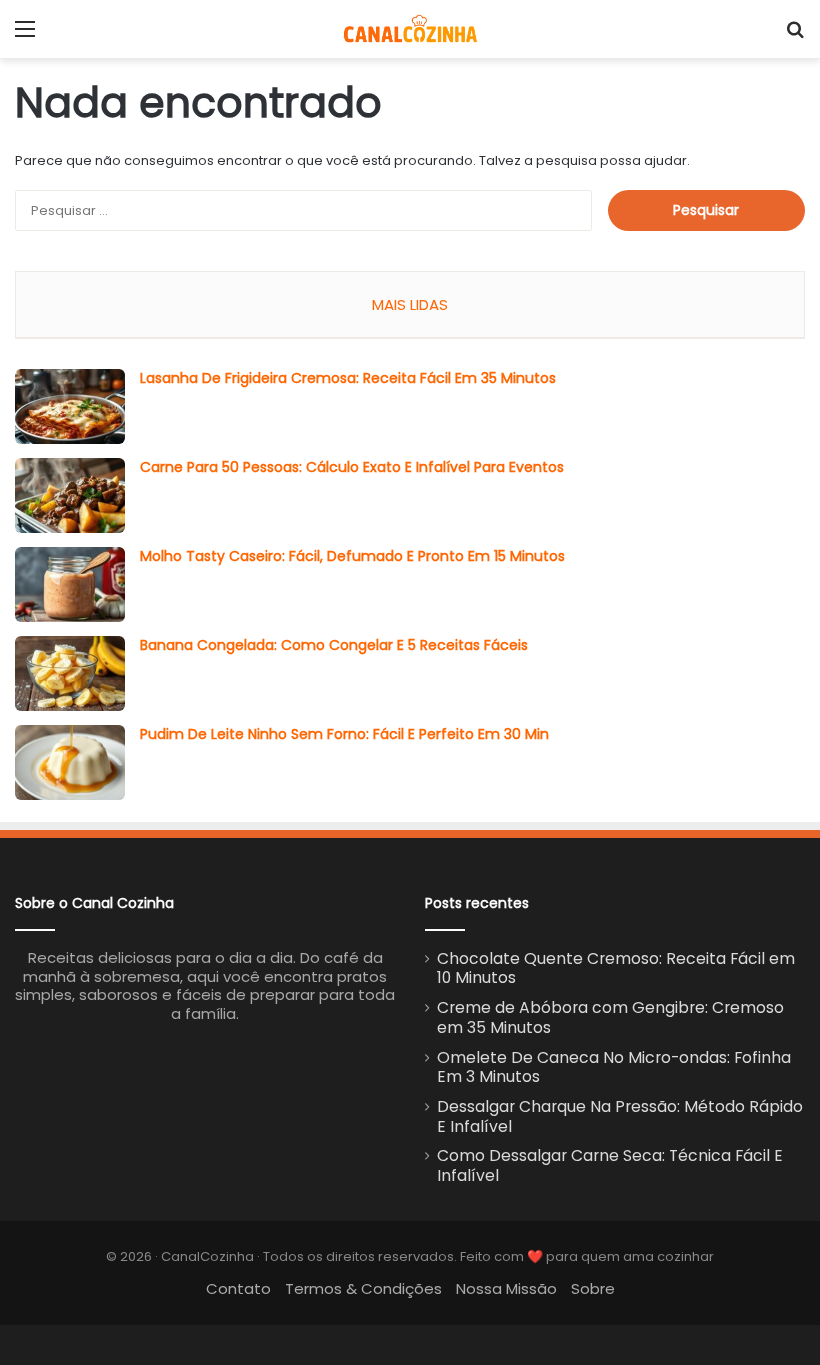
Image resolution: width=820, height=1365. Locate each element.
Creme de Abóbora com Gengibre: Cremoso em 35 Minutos (610, 1017)
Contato (238, 1288)
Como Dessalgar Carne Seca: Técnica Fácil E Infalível (610, 1165)
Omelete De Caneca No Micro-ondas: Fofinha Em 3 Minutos (614, 1067)
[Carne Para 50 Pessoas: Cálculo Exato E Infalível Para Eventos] (70, 495)
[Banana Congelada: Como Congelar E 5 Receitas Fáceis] (70, 673)
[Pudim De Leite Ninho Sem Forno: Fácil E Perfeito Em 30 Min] (70, 762)
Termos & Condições (363, 1288)
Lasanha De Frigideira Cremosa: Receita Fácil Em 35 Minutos (348, 378)
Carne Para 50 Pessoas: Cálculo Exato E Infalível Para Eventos (352, 467)
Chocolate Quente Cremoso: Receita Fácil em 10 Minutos (616, 968)
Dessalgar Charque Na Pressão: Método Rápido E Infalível (620, 1116)
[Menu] (25, 36)
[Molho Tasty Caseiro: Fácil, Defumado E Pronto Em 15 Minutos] (70, 584)
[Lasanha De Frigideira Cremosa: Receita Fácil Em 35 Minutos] (70, 406)
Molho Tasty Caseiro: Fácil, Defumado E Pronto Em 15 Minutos (352, 556)
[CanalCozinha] (410, 29)
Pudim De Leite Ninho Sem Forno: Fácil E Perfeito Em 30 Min (344, 734)
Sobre (593, 1288)
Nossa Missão (506, 1288)
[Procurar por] (795, 36)
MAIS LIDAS (410, 304)
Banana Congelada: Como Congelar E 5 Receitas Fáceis (334, 645)
